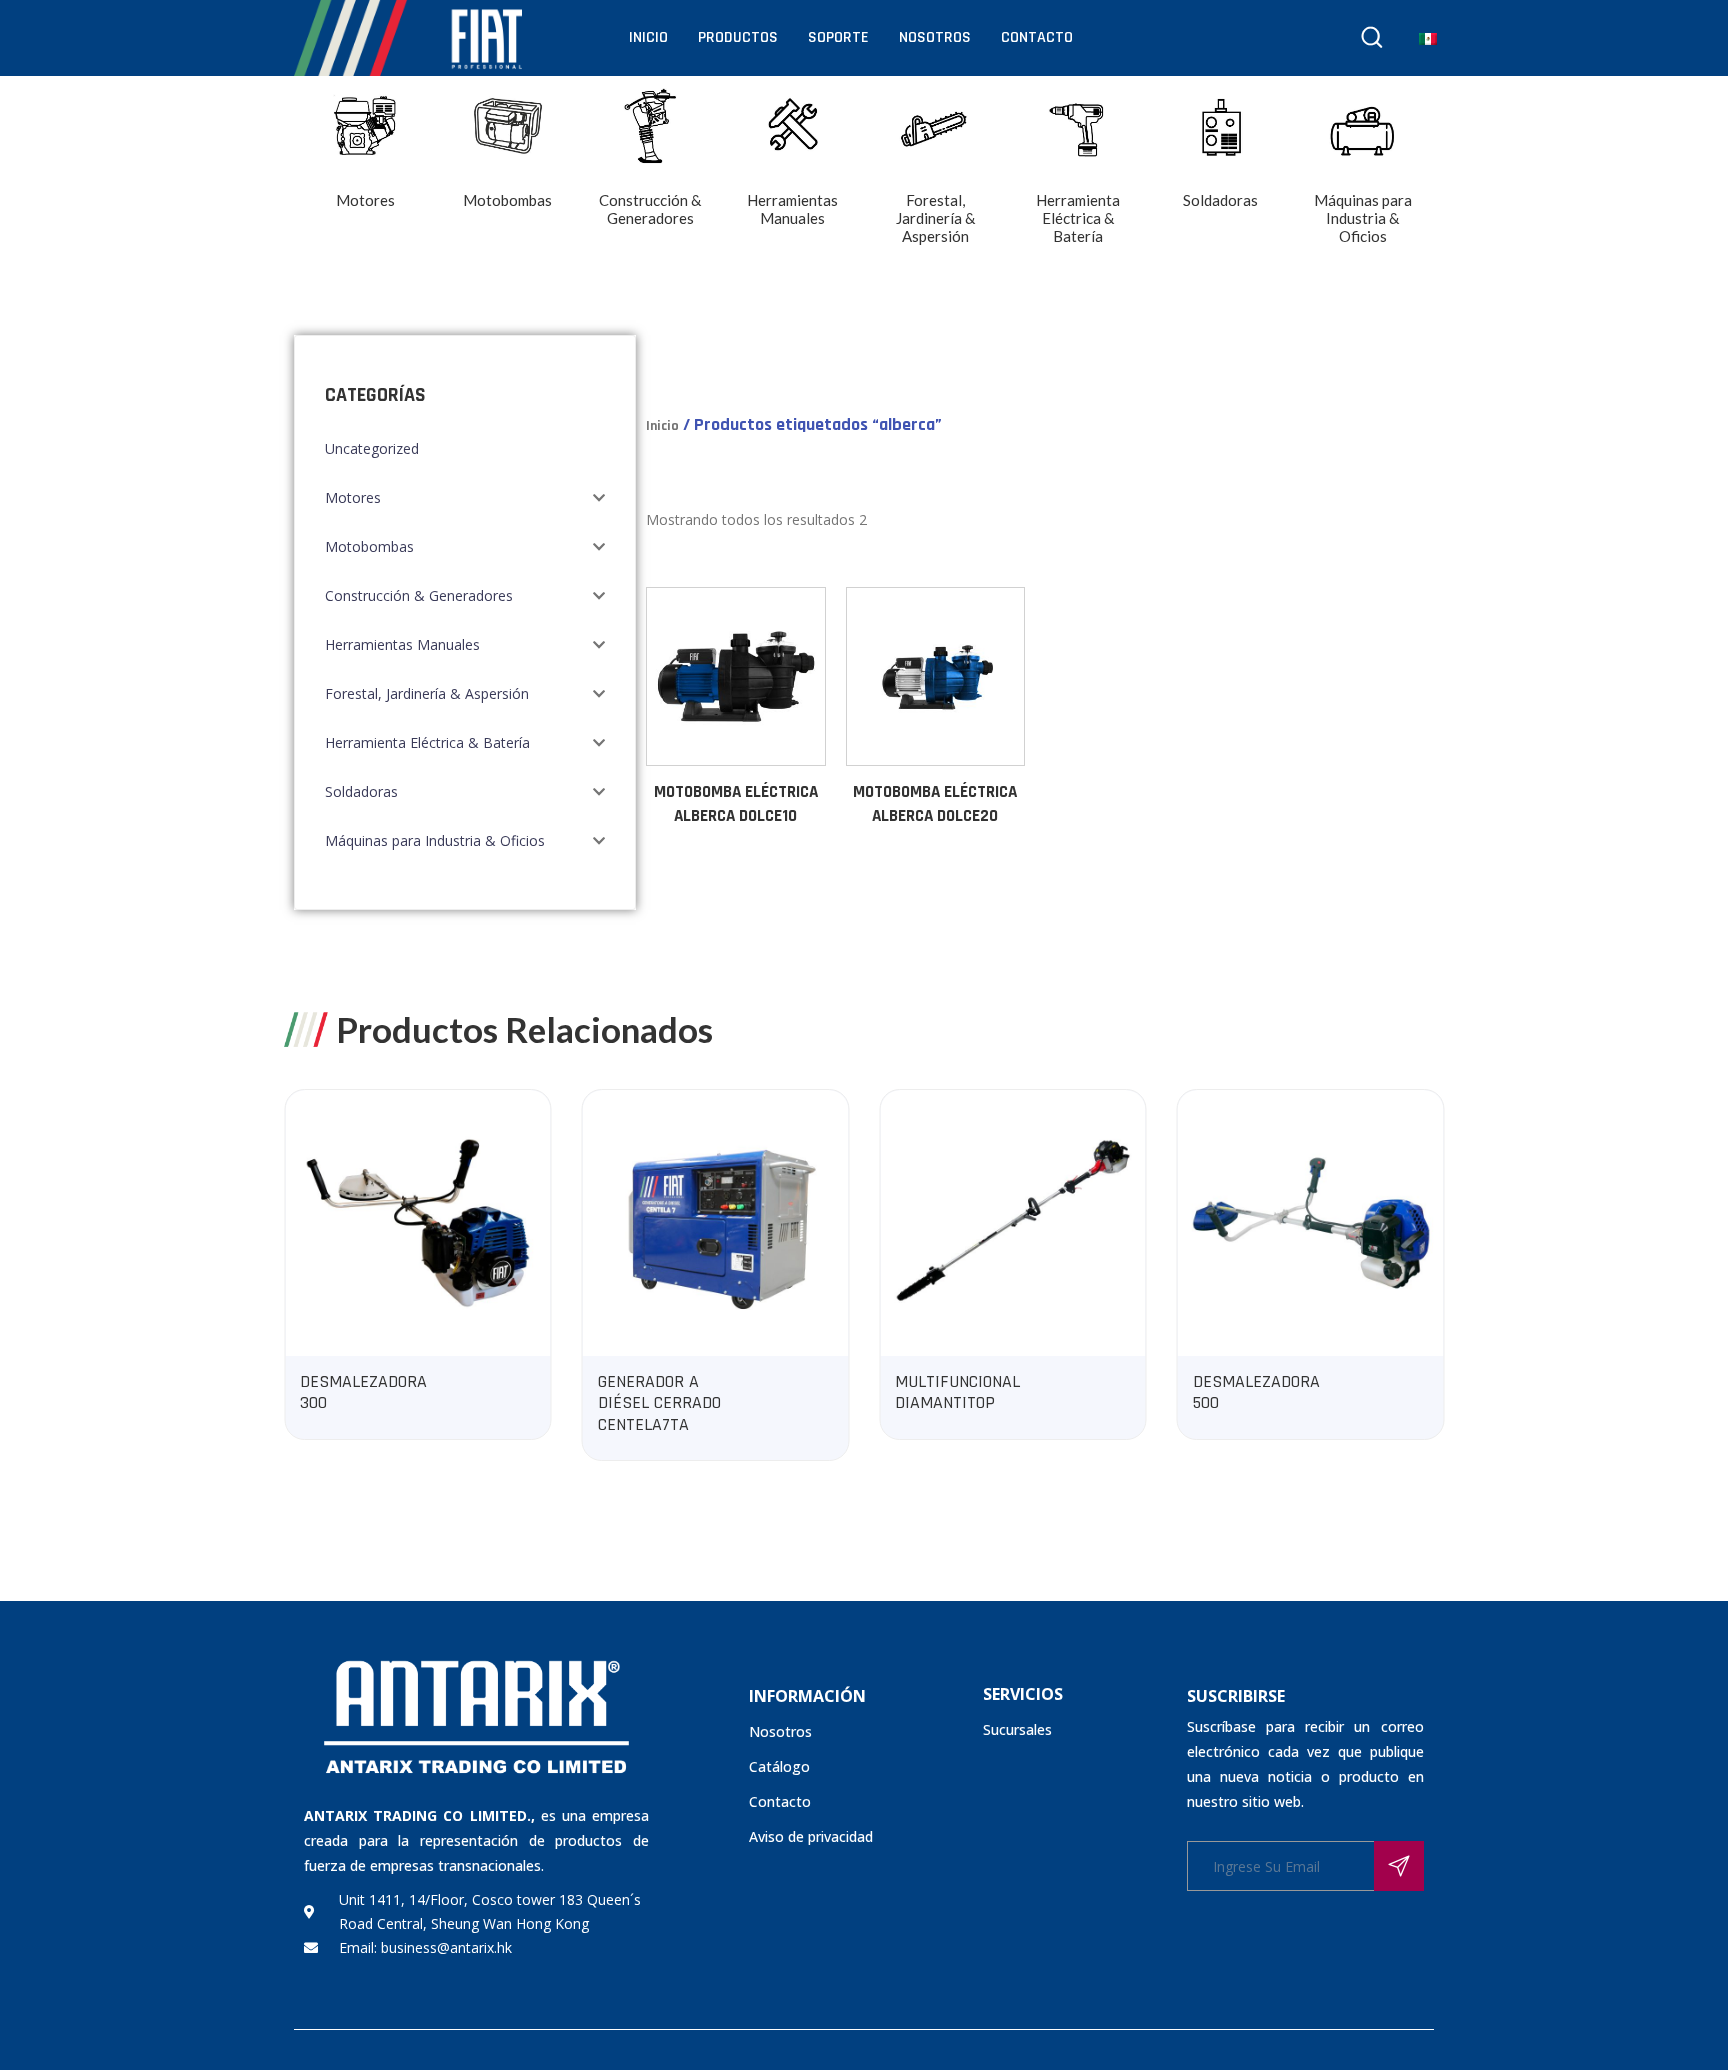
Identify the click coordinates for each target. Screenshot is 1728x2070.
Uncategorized (372, 448)
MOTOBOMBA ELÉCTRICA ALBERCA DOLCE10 (736, 804)
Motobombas (369, 546)
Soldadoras (361, 791)
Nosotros (935, 37)
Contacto (1037, 37)
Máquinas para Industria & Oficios (435, 840)
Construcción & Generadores (419, 595)
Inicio (648, 37)
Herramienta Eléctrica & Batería (427, 742)
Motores (353, 497)
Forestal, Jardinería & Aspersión (427, 693)
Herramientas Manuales (402, 644)
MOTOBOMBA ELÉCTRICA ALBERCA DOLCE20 (935, 804)
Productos (738, 37)
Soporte (838, 37)
